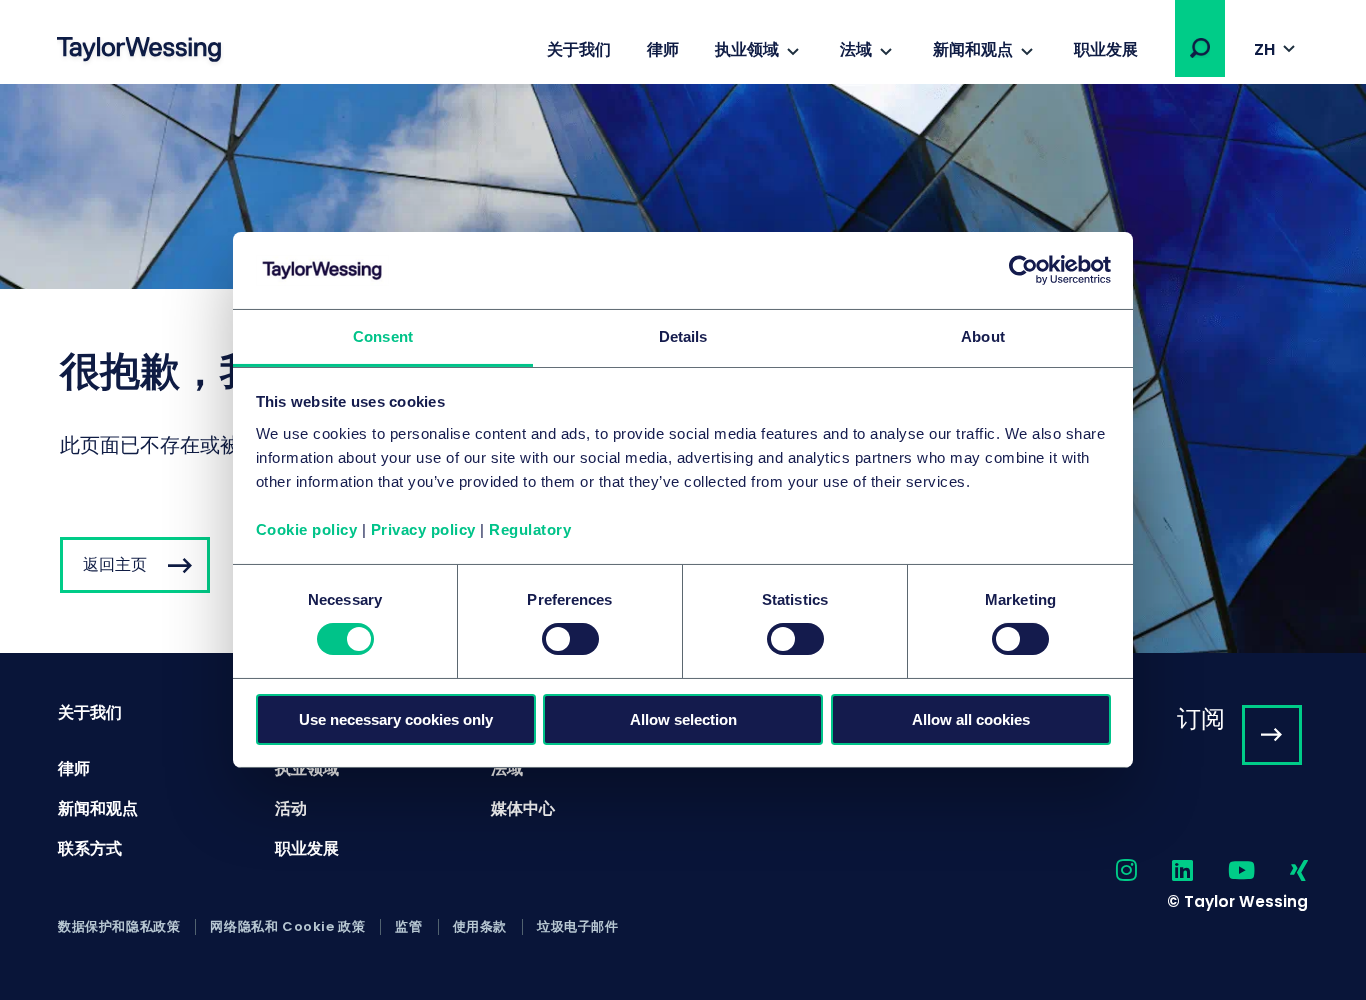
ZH (1264, 49)
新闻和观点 (973, 49)
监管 (408, 927)
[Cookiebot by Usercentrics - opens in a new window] (1023, 270)
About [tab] (983, 336)
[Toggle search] (1200, 48)
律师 (663, 49)
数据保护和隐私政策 (119, 927)
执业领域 (747, 49)
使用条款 (480, 927)
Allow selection (683, 719)
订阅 (1201, 718)
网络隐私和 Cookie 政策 (287, 927)
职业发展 (1106, 49)
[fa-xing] (1281, 871)
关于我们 (579, 49)
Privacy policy (423, 529)
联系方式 (90, 848)
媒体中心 (523, 808)
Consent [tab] (383, 336)
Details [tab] (683, 336)
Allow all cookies (971, 719)
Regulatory (530, 529)
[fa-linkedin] (1165, 871)
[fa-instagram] (1109, 871)
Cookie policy (307, 529)
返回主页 (115, 564)
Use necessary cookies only (396, 719)
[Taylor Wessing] (139, 51)
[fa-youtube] (1224, 871)
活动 (291, 808)
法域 (856, 49)
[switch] (570, 639)
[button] (1200, 48)
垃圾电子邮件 (578, 927)
